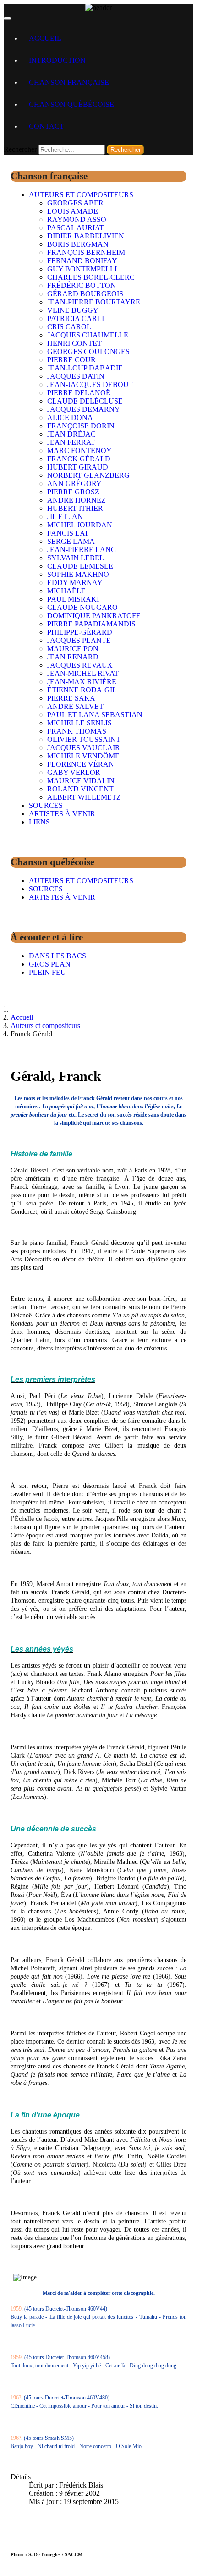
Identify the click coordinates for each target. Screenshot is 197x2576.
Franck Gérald (79, 459)
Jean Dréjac (71, 434)
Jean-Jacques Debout (90, 384)
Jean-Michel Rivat (83, 673)
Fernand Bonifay (82, 261)
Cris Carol (69, 327)
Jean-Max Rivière (82, 682)
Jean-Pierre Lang (82, 550)
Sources (46, 805)
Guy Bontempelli (82, 269)
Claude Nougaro (82, 607)
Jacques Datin (76, 376)
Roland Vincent (80, 789)
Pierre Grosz (73, 492)
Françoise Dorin (81, 426)
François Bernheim (86, 252)
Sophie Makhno (78, 574)
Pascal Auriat (76, 228)
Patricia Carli (76, 318)
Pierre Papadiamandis (91, 624)
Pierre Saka (71, 698)
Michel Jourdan (80, 525)
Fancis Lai (67, 533)
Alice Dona (70, 417)
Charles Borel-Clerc (91, 277)
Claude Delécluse (85, 401)
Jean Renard (73, 657)
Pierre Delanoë (79, 393)
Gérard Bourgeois (85, 294)
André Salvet (75, 706)
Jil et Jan (65, 517)
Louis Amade (73, 211)
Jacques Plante (79, 640)
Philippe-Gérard (80, 632)
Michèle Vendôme (83, 756)
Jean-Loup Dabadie (85, 368)
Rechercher (20, 149)
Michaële (66, 591)
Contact (47, 126)
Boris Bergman (78, 244)
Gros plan (50, 964)
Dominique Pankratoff (94, 616)
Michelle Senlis (79, 723)
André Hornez (77, 500)
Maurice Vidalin (81, 781)
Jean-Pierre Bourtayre (94, 302)
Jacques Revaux (80, 665)
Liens (39, 822)
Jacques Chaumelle (88, 335)
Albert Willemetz (84, 797)
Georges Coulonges (88, 351)
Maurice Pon (73, 649)
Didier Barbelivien (86, 236)
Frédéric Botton (82, 285)
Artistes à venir (62, 814)
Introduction (57, 60)
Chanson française (69, 82)
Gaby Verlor (74, 772)
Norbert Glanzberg (88, 475)
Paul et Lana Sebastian (95, 715)
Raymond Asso (77, 219)
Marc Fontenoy (79, 451)
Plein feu (47, 972)
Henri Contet (74, 343)
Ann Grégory (74, 484)
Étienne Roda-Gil (82, 690)
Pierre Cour (71, 360)
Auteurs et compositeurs (81, 195)
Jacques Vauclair (84, 748)
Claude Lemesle (80, 566)
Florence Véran (81, 764)
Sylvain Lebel (76, 558)
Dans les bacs (57, 956)
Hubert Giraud (78, 467)
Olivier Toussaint (84, 739)
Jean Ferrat (71, 442)
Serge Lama (71, 541)
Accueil (45, 38)
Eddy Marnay (75, 583)
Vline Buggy (73, 310)
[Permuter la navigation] (7, 18)
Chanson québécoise (71, 104)
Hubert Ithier (75, 508)
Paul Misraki (73, 599)
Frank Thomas (77, 731)
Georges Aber (75, 203)
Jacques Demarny (84, 409)
